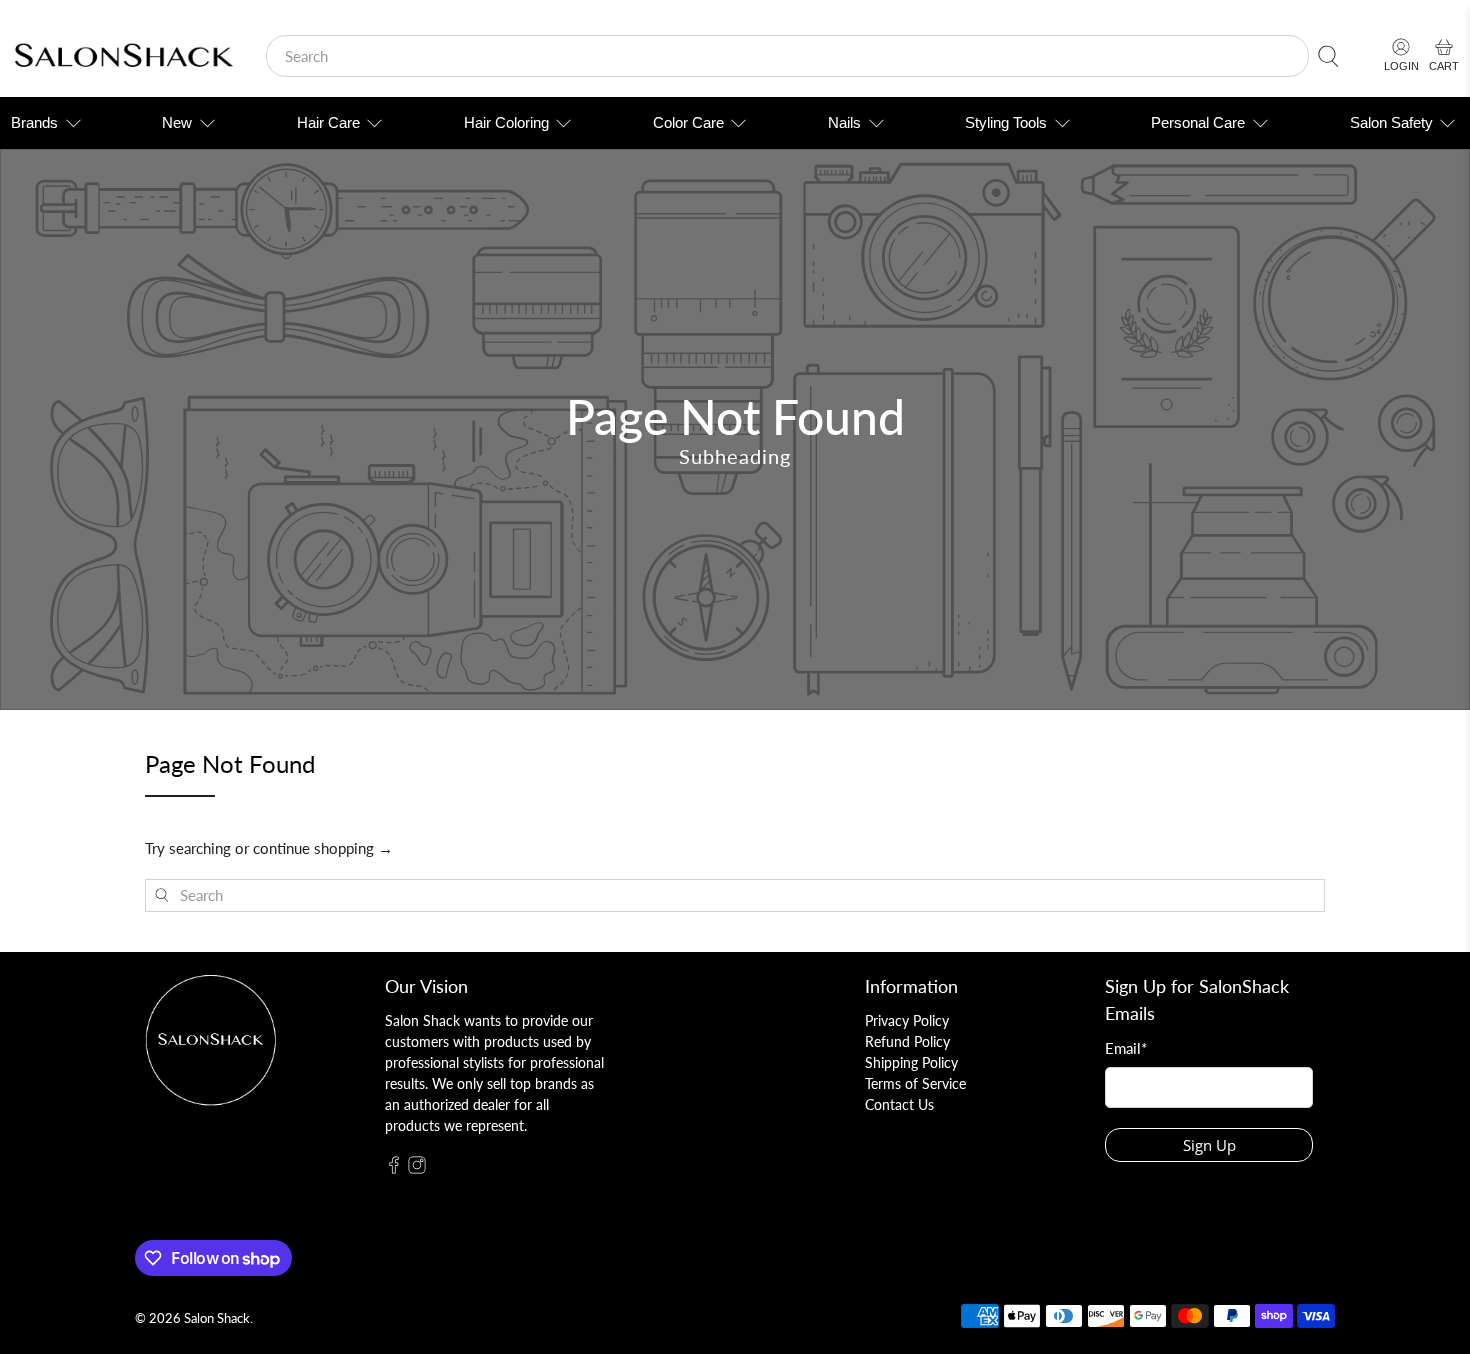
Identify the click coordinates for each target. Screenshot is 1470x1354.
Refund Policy (907, 1041)
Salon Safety (1391, 122)
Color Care (688, 122)
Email (1126, 1048)
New (177, 122)
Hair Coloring (506, 122)
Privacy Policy (907, 1020)
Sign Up (1209, 1145)
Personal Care (1198, 122)
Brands (34, 122)
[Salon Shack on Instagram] (417, 1168)
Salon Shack (217, 1318)
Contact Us (899, 1104)
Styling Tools (1006, 122)
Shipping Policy (911, 1062)
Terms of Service (915, 1083)
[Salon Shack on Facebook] (394, 1168)
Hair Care (328, 122)
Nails (844, 122)
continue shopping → (323, 848)
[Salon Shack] (123, 56)
